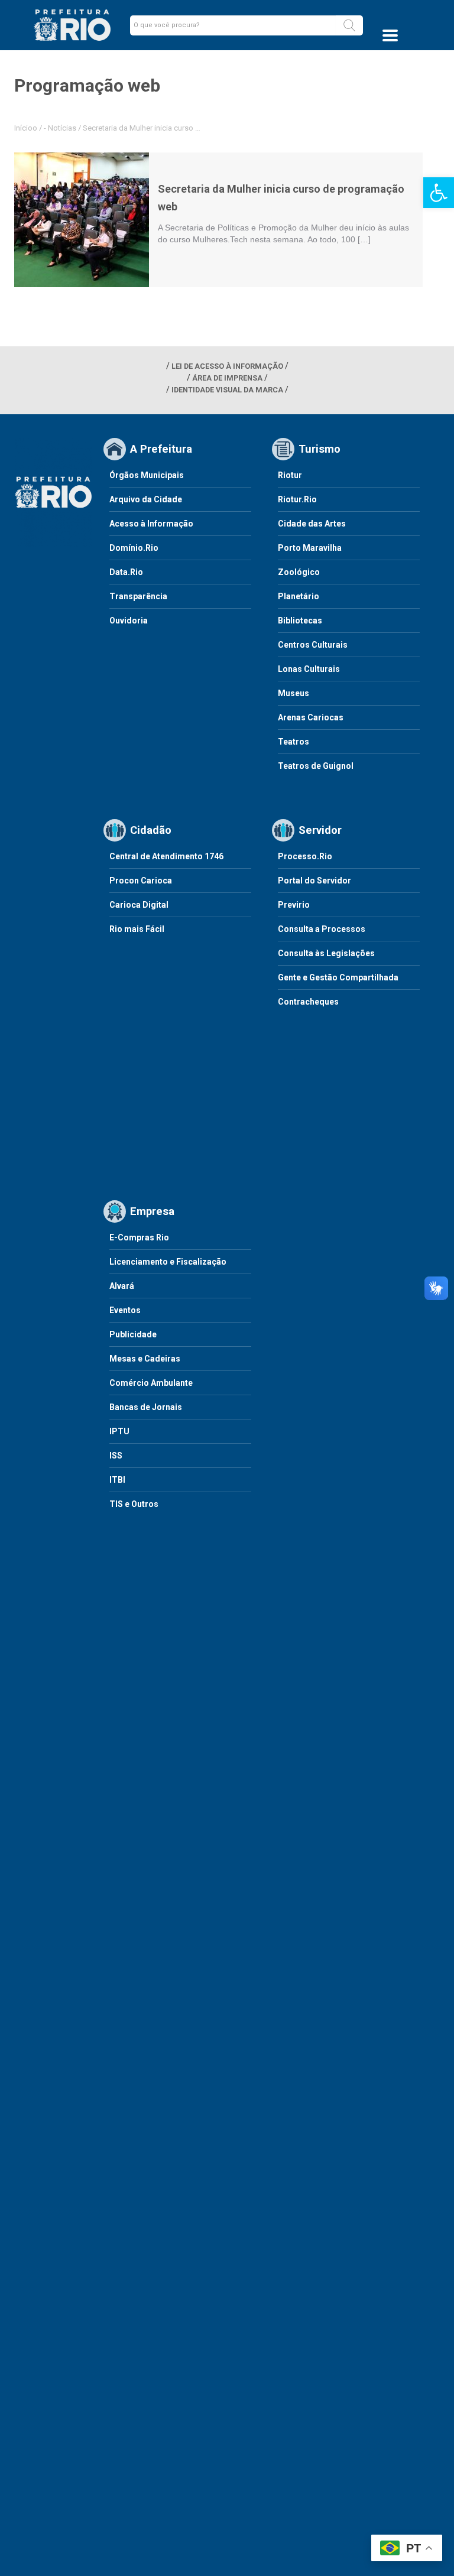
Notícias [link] (62, 128)
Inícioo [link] (26, 128)
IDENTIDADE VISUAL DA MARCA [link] (227, 390)
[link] (439, 193)
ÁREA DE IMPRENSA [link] (227, 378)
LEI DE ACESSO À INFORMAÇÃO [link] (227, 366)
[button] (349, 25)
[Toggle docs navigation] (390, 35)
